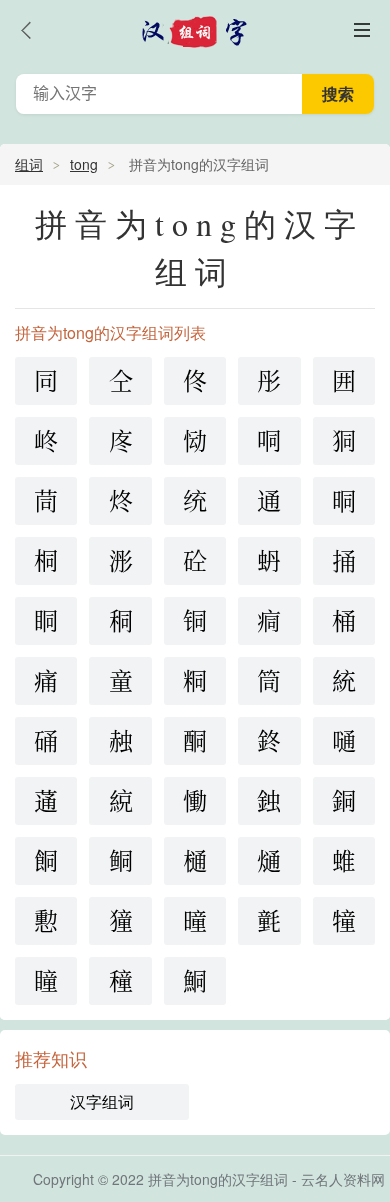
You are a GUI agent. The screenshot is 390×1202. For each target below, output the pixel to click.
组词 (29, 164)
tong (84, 164)
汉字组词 (102, 1101)
